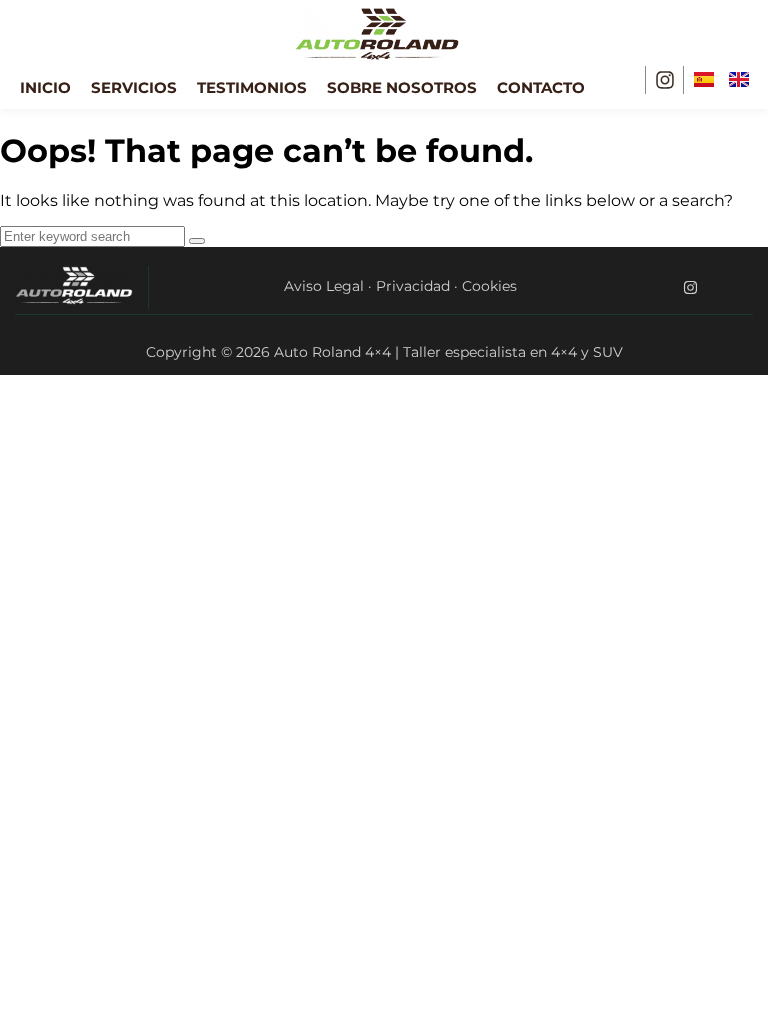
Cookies (489, 286)
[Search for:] (94, 235)
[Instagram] (665, 80)
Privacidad (413, 286)
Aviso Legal (324, 286)
